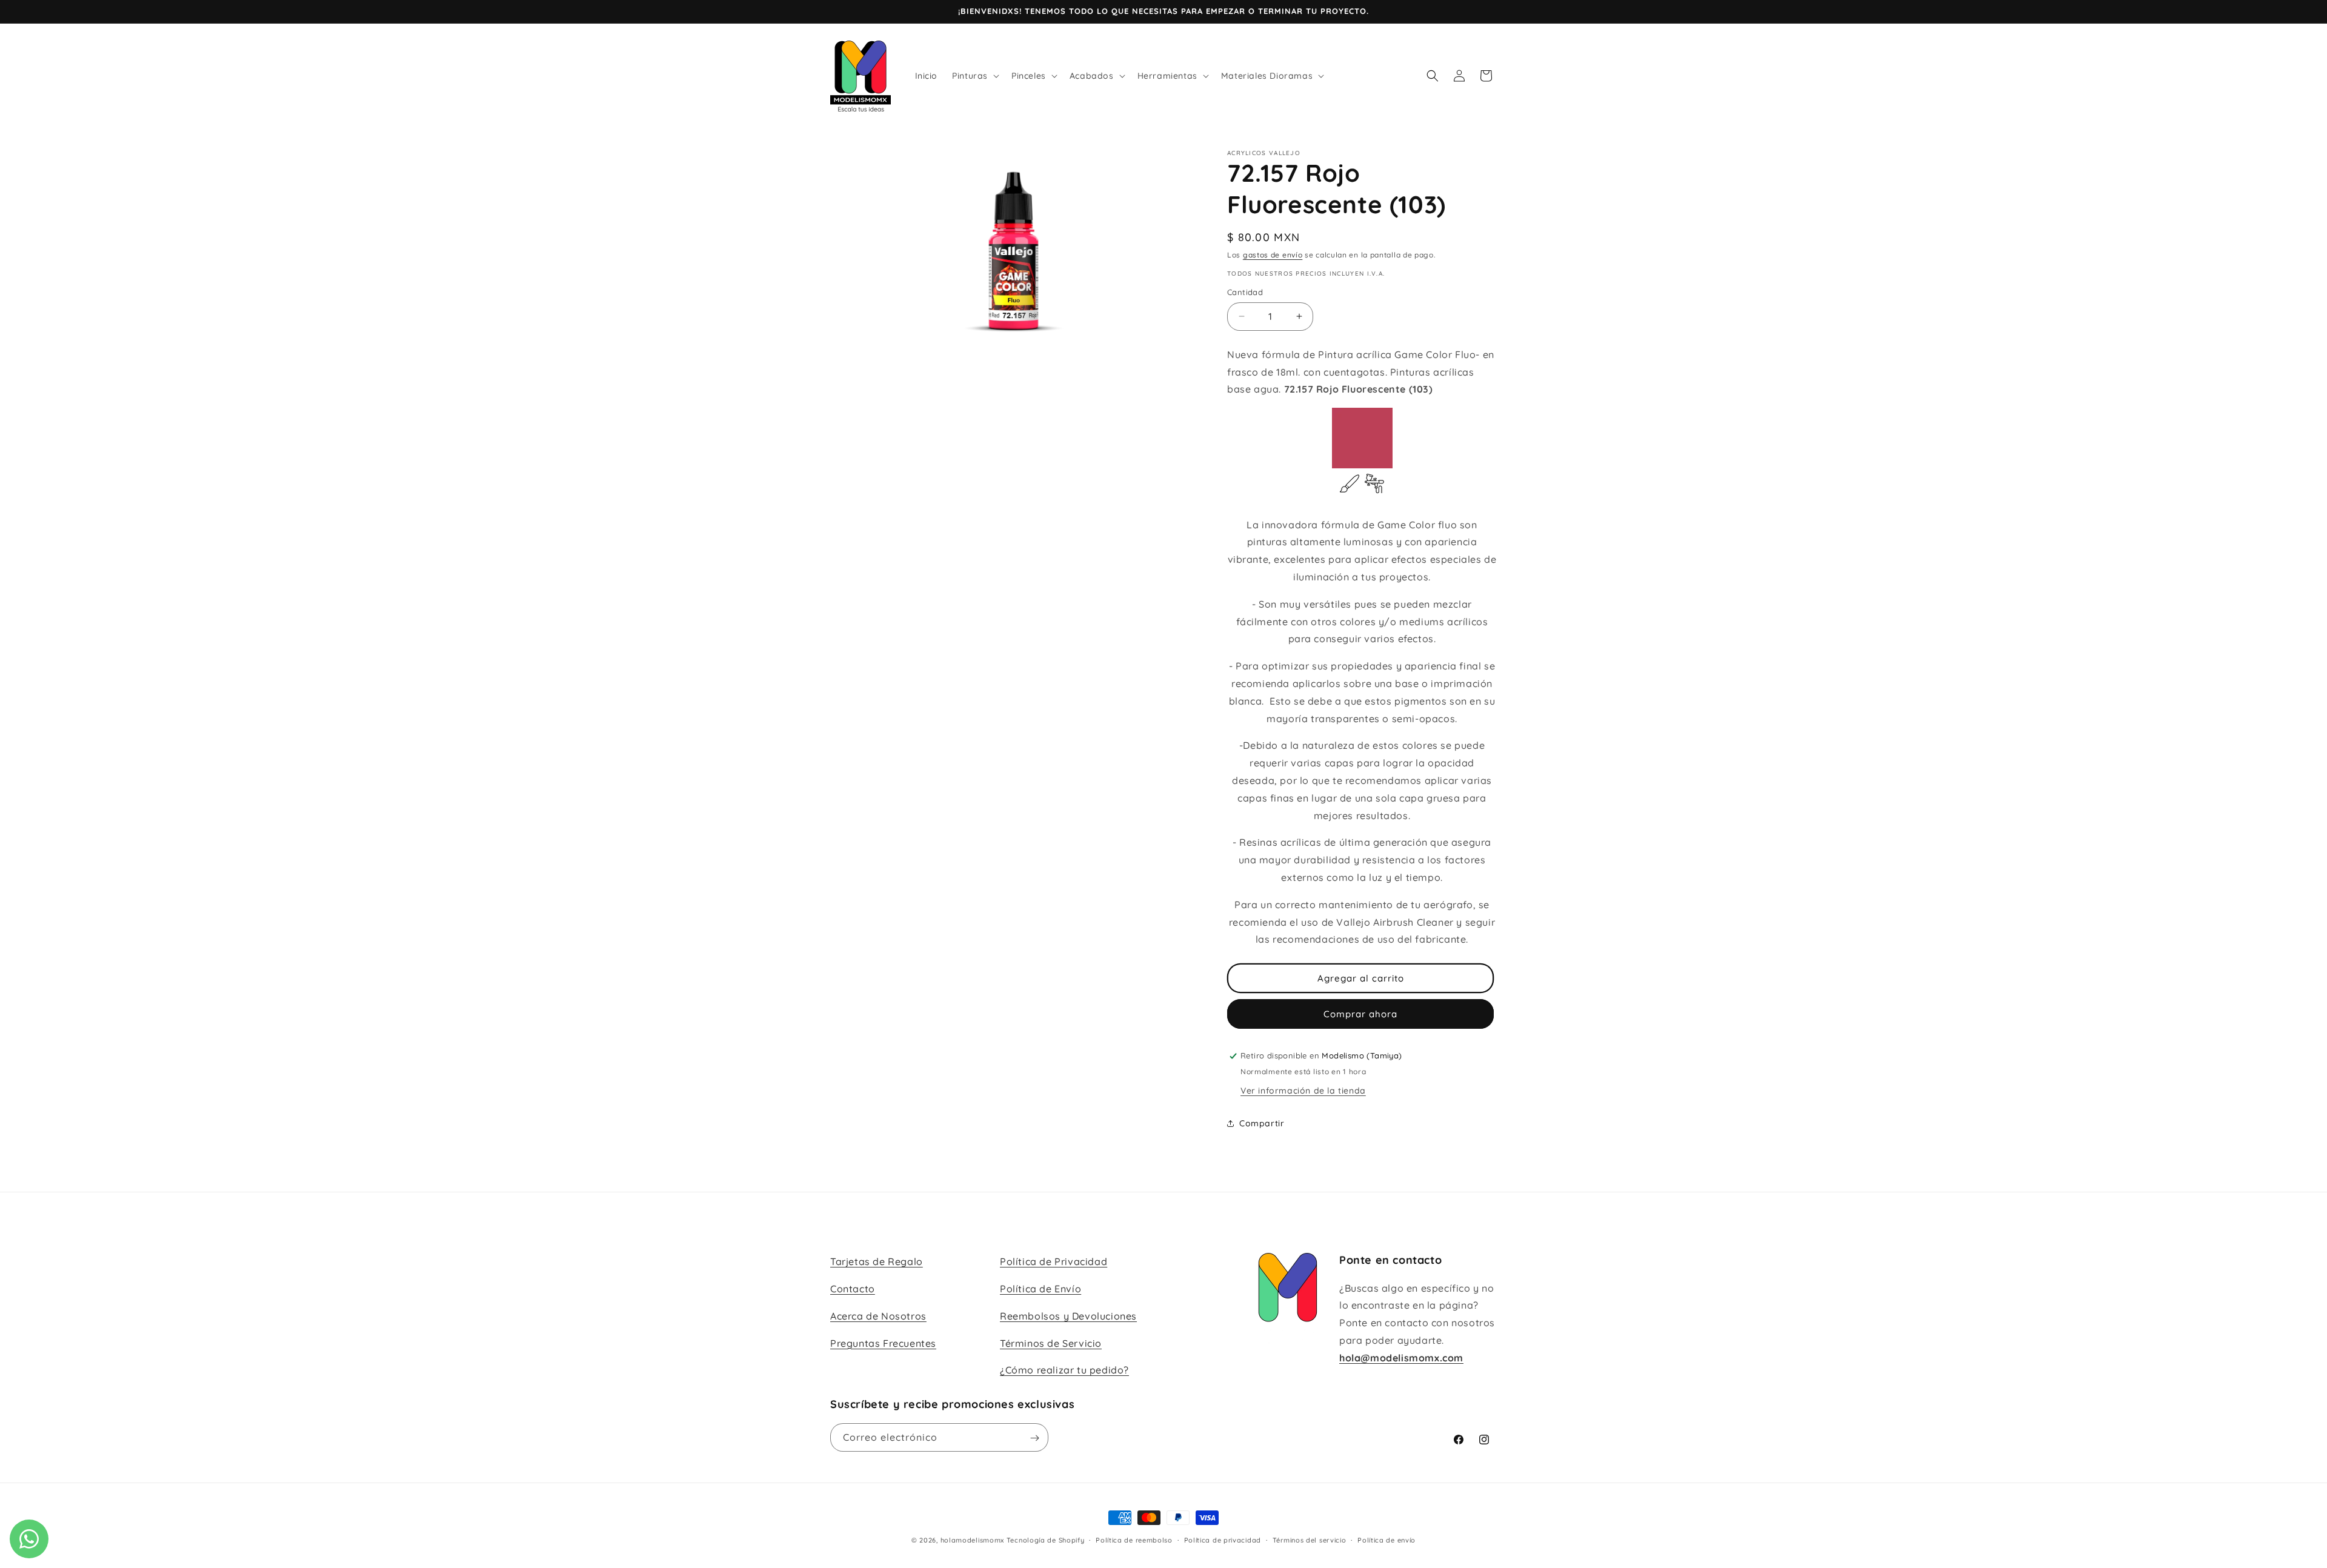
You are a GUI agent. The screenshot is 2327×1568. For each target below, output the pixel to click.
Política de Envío (1040, 1289)
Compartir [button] (1262, 1123)
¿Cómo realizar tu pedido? (1064, 1370)
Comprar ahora (1360, 1014)
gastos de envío (1273, 255)
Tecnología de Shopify (1046, 1540)
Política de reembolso (1134, 1540)
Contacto (853, 1289)
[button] (974, 76)
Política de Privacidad (1054, 1261)
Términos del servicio (1310, 1540)
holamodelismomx (973, 1540)
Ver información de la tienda (1303, 1091)
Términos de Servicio (1051, 1343)
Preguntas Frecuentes (883, 1343)
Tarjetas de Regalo (877, 1261)
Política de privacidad (1223, 1540)
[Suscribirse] (1034, 1438)
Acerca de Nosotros (878, 1316)
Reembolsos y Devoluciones (1068, 1316)
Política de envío (1387, 1540)
